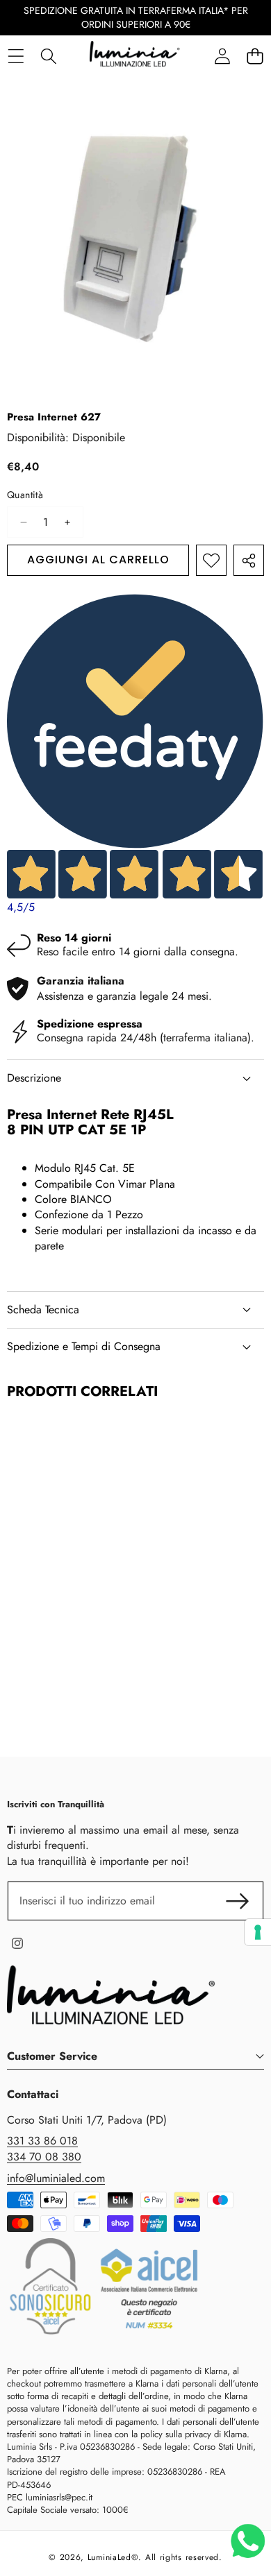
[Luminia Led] (135, 56)
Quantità (25, 495)
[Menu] (16, 56)
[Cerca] (48, 56)
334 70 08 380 (44, 2157)
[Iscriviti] (238, 1901)
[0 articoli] (255, 56)
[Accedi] (222, 56)
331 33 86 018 (42, 2141)
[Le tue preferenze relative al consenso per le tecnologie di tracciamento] (258, 1932)
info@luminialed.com (56, 2178)
